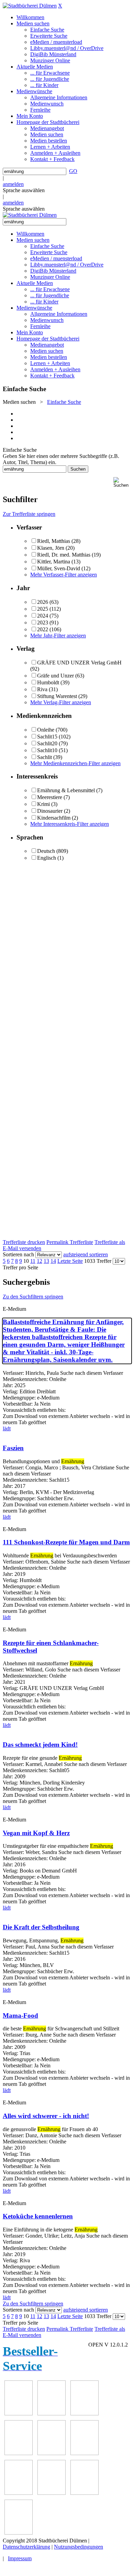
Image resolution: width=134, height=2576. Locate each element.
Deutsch (46, 851)
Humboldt (48, 682)
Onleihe (46, 730)
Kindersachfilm (54, 818)
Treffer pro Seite (20, 1267)
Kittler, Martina (54, 562)
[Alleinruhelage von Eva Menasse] (19, 2413)
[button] (122, 482)
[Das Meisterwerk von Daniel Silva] (85, 2453)
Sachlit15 (47, 737)
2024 (43, 616)
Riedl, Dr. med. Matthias (64, 555)
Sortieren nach (18, 1254)
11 (33, 1261)
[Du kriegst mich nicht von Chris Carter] (19, 2493)
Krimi (43, 804)
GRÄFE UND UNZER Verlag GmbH (79, 663)
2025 (43, 609)
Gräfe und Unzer (55, 676)
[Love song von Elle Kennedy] (19, 2453)
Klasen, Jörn (51, 548)
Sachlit (44, 757)
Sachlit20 (47, 743)
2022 (43, 629)
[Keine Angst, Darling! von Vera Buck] (52, 2453)
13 (46, 1261)
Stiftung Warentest (57, 696)
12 (40, 1261)
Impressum (20, 2558)
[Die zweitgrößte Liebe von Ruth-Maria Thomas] (85, 2493)
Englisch (47, 858)
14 (53, 1261)
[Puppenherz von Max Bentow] (52, 2493)
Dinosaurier (50, 811)
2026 (43, 602)
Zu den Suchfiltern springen (33, 1297)
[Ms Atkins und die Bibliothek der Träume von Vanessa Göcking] (52, 2413)
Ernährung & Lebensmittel (66, 790)
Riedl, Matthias (54, 541)
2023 (43, 623)
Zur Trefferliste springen (29, 514)
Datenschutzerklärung (26, 2547)
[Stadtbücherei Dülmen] (30, 6)
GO (73, 171)
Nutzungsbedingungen (79, 2547)
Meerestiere (50, 797)
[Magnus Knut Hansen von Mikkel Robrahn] (85, 2413)
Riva (42, 689)
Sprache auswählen (24, 190)
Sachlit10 (47, 750)
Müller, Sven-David (59, 568)
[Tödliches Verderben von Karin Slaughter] (19, 2533)
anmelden (13, 184)
